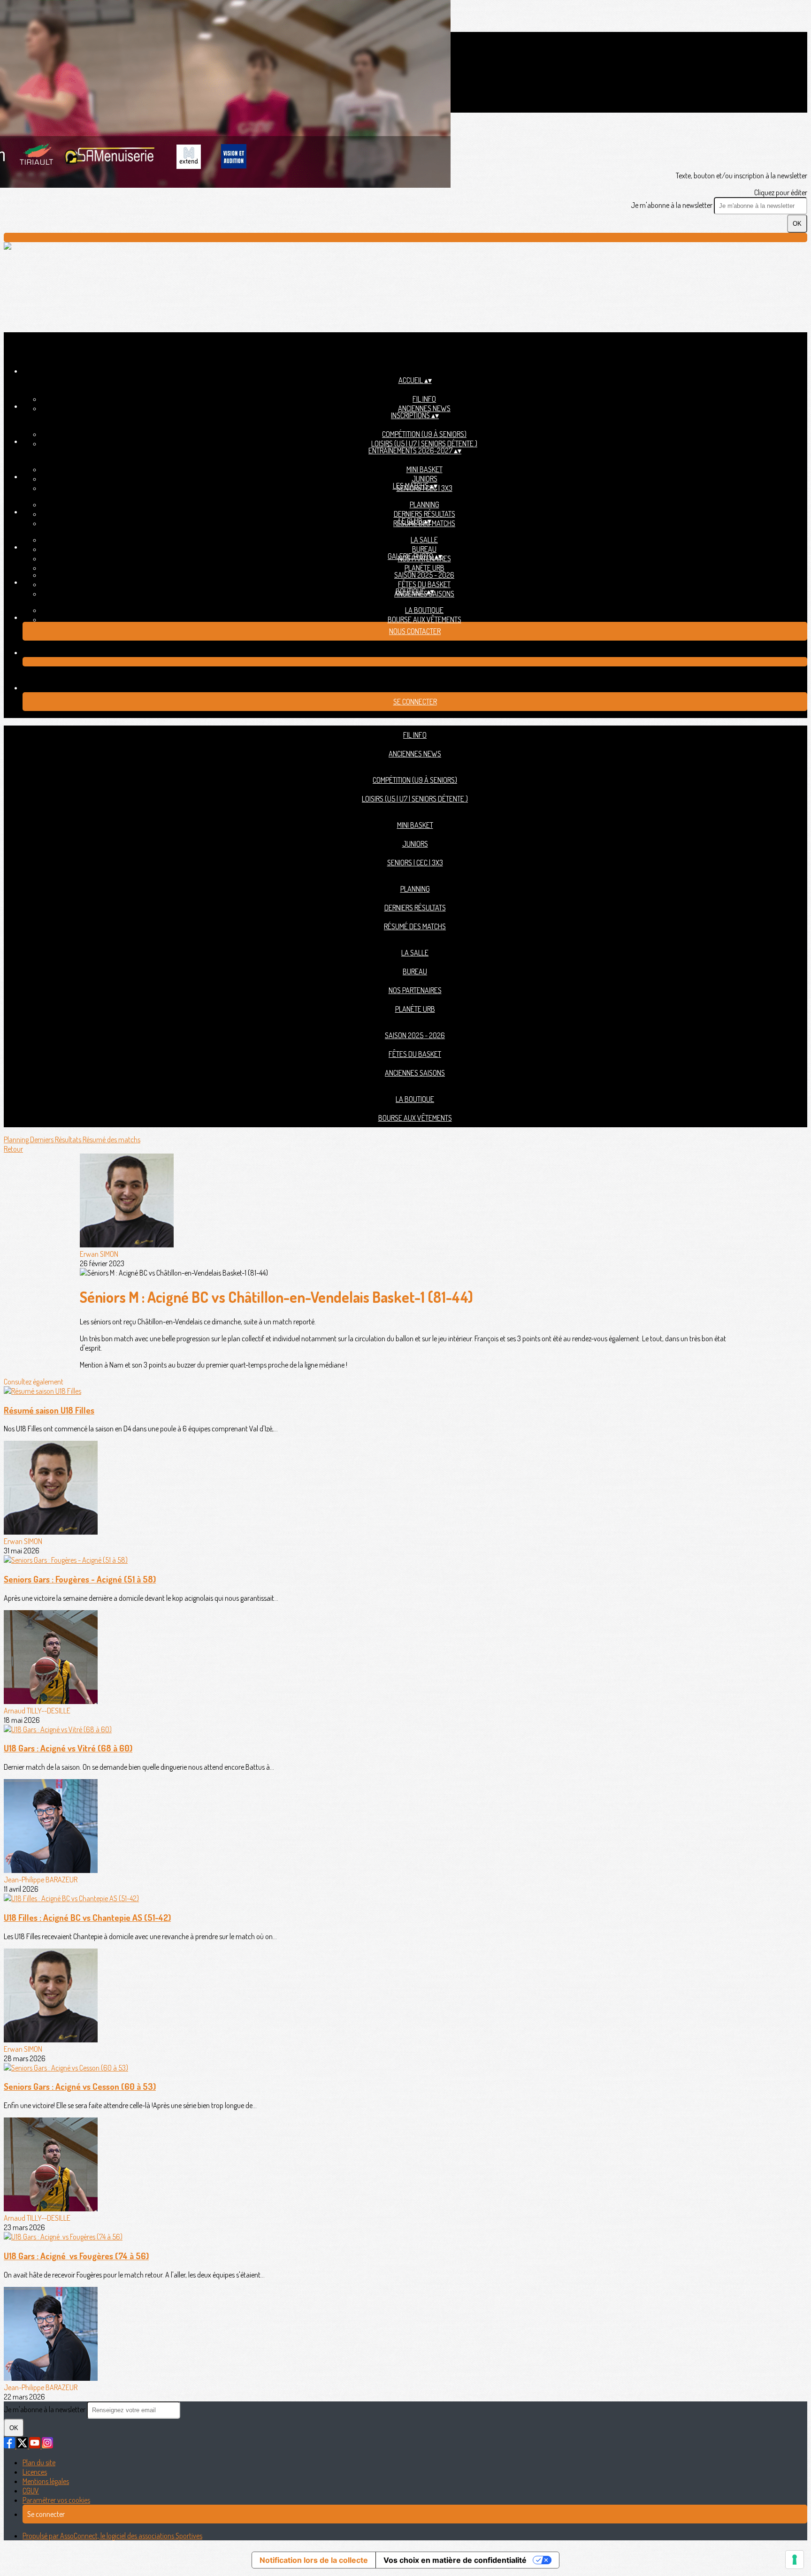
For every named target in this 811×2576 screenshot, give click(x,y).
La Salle (424, 540)
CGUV (31, 2491)
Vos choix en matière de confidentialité (455, 2560)
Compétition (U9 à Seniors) (424, 434)
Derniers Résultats (425, 514)
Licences (35, 2472)
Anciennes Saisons (415, 1073)
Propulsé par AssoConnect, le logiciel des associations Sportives (112, 2536)
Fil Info (424, 399)
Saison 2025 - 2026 (424, 575)
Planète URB (425, 568)
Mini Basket (425, 469)
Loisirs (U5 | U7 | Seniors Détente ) (424, 443)
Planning (425, 504)
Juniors (425, 479)
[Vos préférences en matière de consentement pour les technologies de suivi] (795, 2560)
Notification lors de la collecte (314, 2560)
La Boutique (424, 610)
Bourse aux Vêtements (425, 619)
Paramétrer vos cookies (56, 2500)
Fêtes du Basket (424, 584)
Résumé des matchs (415, 926)
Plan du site (39, 2462)
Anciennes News (424, 408)
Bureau (424, 549)
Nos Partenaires (415, 990)
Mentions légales (46, 2481)
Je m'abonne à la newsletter (672, 205)
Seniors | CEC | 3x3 (415, 863)
